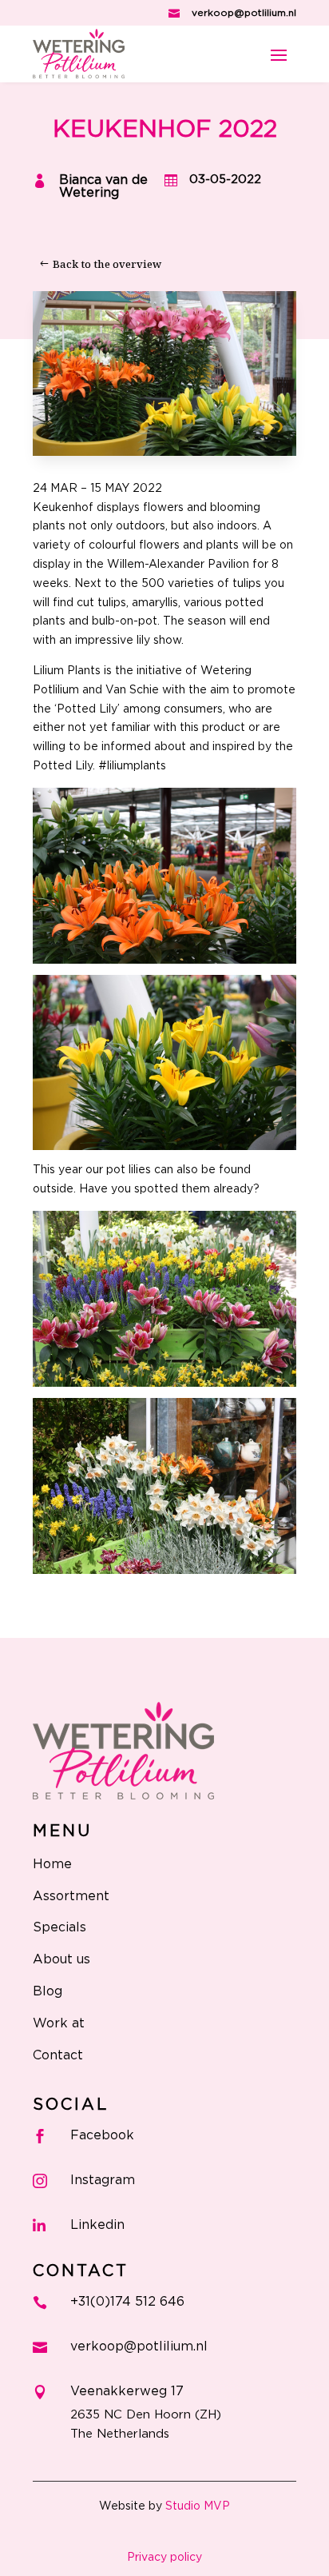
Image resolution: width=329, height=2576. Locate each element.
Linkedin (97, 2225)
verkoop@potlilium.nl (244, 13)
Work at (59, 2023)
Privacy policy (164, 2558)
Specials (59, 1927)
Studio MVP (198, 2506)
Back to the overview (107, 264)
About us (61, 1959)
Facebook (102, 2135)
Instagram (103, 2180)
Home (52, 1864)
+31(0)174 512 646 (127, 2302)
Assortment (71, 1896)
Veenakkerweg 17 (127, 2391)
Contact (58, 2055)
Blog (48, 1991)
